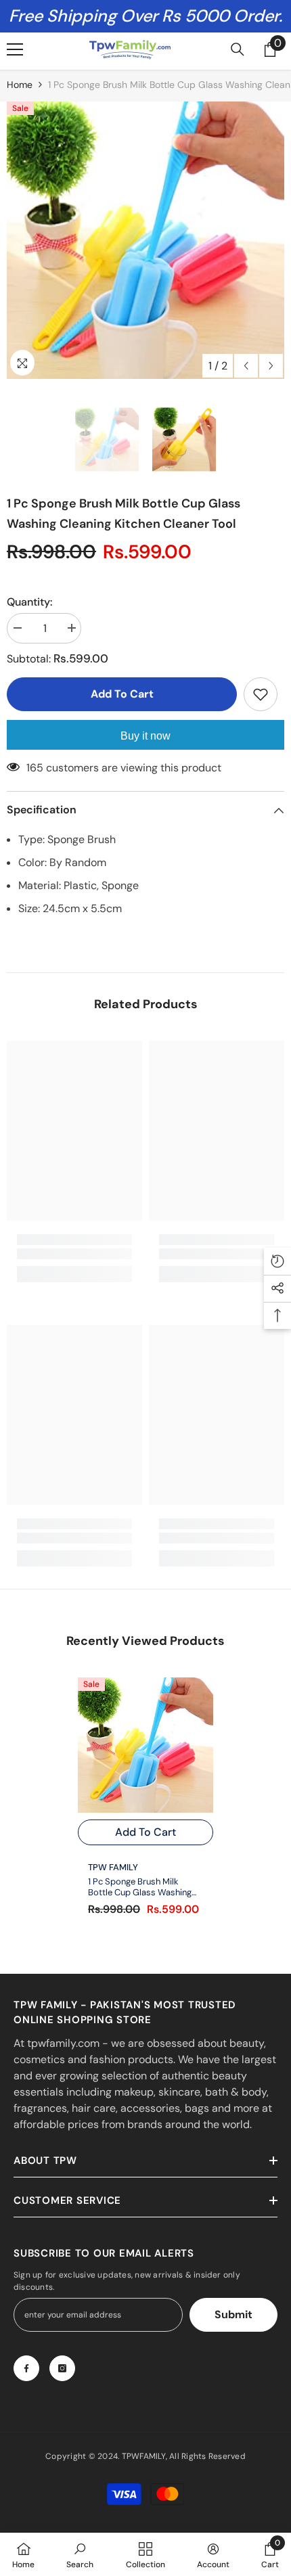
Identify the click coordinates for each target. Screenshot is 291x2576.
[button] (246, 366)
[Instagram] (62, 2368)
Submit (233, 2314)
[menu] (15, 49)
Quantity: (29, 602)
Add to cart (125, 694)
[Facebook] (26, 2368)
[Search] (238, 49)
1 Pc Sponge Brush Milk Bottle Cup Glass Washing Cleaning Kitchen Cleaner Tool (140, 1887)
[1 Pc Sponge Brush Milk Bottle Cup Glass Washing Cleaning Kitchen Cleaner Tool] (145, 1745)
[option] (145, 240)
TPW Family (113, 1867)
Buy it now (145, 736)
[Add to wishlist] (261, 694)
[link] (74, 1254)
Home (20, 85)
